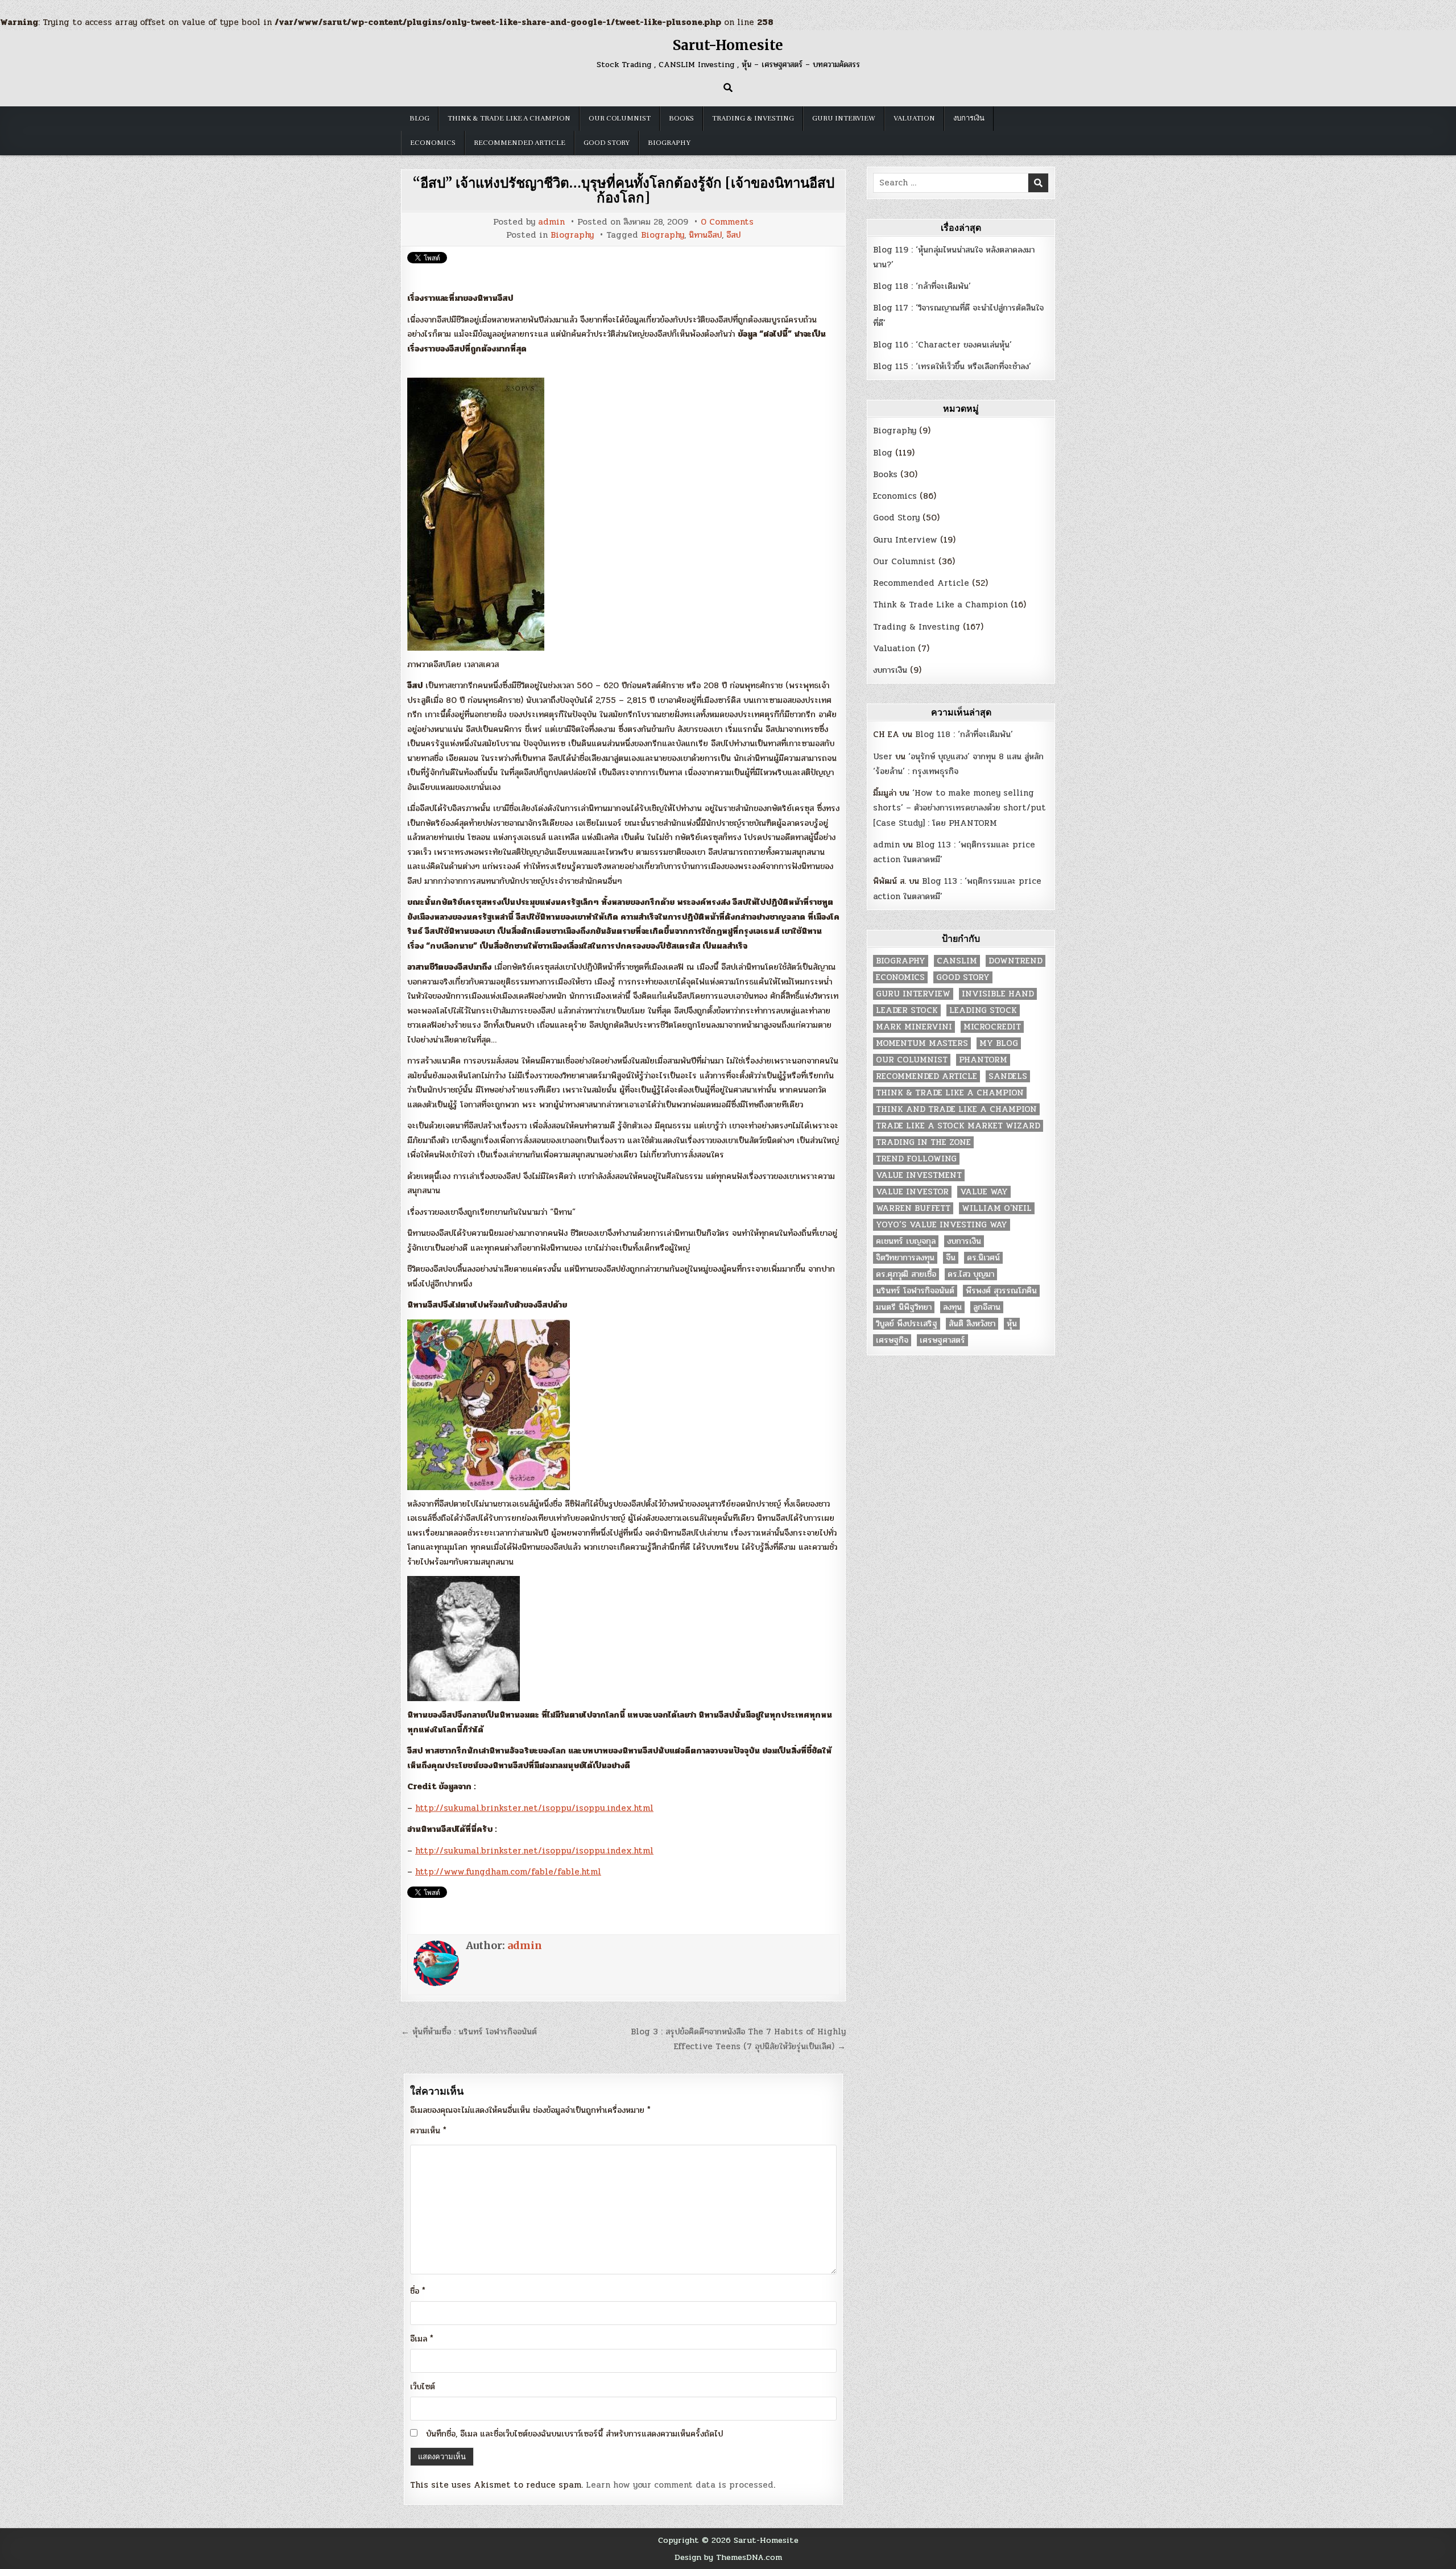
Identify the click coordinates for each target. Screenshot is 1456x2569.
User (883, 756)
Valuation (914, 118)
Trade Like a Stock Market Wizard (958, 1126)
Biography (669, 143)
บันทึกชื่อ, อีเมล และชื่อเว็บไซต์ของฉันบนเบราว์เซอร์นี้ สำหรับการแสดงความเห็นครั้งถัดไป (574, 2434)
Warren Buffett (913, 1208)
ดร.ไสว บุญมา (971, 1274)
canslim (957, 961)
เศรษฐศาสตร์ (942, 1340)
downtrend (1016, 961)
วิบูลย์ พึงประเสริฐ (907, 1324)
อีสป (733, 235)
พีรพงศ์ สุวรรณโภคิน (1001, 1291)
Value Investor (912, 1192)
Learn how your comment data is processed (680, 2485)
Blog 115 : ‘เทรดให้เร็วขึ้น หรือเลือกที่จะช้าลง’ (952, 366)
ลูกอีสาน (987, 1307)
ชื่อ (418, 2291)
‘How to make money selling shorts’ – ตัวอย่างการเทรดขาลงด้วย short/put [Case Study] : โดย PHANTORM (959, 808)
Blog (419, 118)
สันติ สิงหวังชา (972, 1324)
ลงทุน (952, 1307)
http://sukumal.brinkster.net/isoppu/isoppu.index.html (534, 1808)
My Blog (999, 1043)
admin (551, 222)
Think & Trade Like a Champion (509, 118)
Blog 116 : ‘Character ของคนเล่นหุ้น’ (942, 345)
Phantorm (983, 1060)
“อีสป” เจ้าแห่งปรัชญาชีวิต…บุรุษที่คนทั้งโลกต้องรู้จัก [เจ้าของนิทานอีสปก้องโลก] (624, 190)
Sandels (1008, 1076)
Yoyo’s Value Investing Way (942, 1225)
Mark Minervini (914, 1027)
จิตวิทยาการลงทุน (905, 1258)
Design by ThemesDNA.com (728, 2557)
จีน (951, 1258)
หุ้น (1012, 1324)
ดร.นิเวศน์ (983, 1258)
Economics (433, 143)
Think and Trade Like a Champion (956, 1109)
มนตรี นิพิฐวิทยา (904, 1307)
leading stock (983, 1010)
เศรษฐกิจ (892, 1340)
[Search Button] (728, 88)
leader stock (907, 1010)
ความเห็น (428, 2131)
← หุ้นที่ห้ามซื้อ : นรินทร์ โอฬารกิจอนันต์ (469, 2032)
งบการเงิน (969, 118)
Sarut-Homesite (728, 45)
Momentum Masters (922, 1043)
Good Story (607, 143)
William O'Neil (997, 1208)
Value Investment (919, 1175)
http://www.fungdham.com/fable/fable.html (508, 1872)
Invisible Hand (998, 994)
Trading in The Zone (923, 1142)
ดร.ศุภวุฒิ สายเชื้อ (906, 1274)
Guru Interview (844, 118)
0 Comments (727, 222)
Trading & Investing (753, 118)
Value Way (984, 1192)
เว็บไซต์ (423, 2386)
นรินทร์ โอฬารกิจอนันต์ (915, 1291)
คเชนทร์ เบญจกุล (906, 1241)
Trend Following (916, 1159)
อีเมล (422, 2339)
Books (681, 118)
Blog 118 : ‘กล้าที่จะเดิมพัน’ (922, 286)
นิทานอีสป (705, 235)
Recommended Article (520, 143)
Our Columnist (620, 118)
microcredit (992, 1027)
